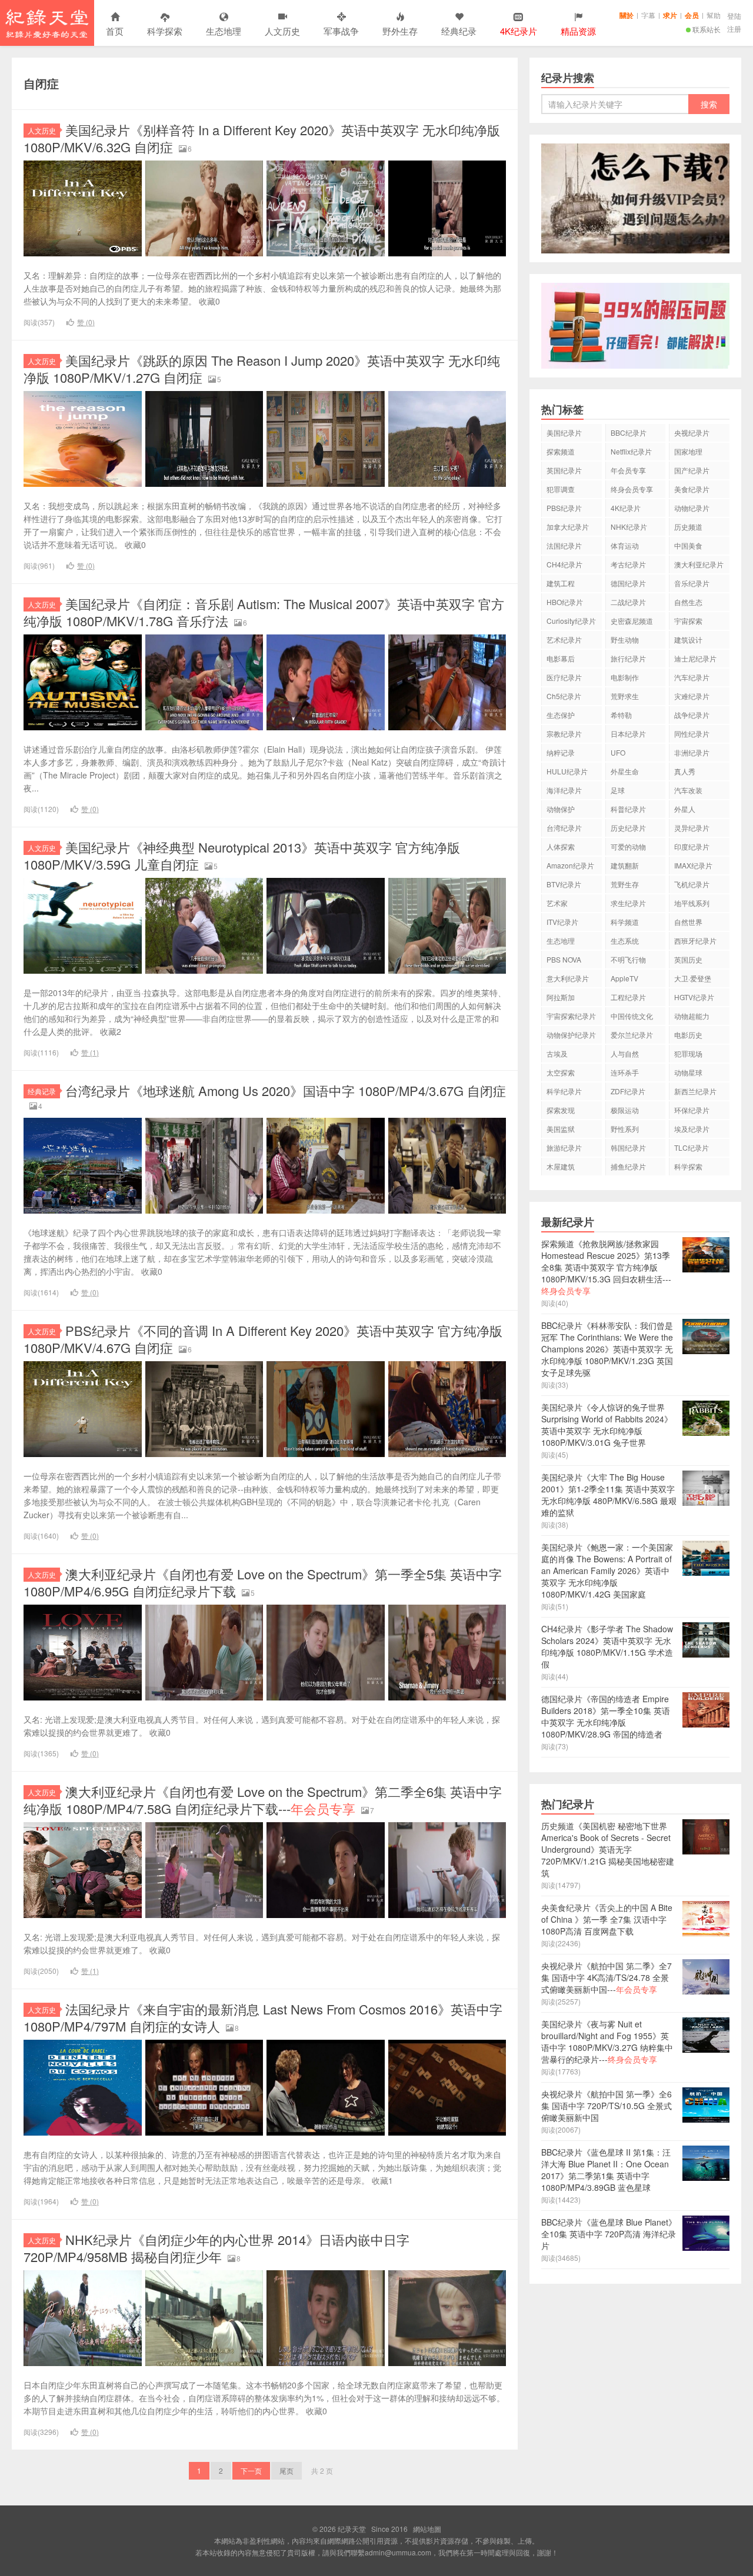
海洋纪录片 (564, 790)
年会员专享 (628, 470)
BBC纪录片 (629, 432)
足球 (618, 790)
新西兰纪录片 (695, 1091)
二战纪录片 (628, 602)
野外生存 (400, 31)
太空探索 (561, 1072)
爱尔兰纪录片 (632, 1035)
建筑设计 (688, 639)
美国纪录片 (564, 432)
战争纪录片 (692, 715)
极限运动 (625, 1110)
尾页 (286, 2470)
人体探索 (561, 846)
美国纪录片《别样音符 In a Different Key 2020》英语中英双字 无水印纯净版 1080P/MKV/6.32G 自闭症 (262, 138)
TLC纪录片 (692, 1147)
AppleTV (624, 978)
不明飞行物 (628, 959)
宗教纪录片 (564, 734)
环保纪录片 (692, 1110)
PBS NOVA (564, 959)
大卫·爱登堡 (693, 978)
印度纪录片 (692, 846)
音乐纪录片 (692, 583)
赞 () (86, 322)
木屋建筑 (561, 1166)
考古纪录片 (628, 564)
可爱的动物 (628, 846)
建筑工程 (561, 583)
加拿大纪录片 (568, 527)
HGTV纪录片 (694, 997)
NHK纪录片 (629, 527)
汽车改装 (688, 790)
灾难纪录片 (692, 696)
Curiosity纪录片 (571, 621)
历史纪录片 (628, 828)
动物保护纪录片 (571, 1035)
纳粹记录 (561, 752)
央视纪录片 (692, 432)
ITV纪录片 (562, 922)
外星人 (685, 809)
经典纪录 (459, 31)
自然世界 (688, 922)
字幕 (648, 15)
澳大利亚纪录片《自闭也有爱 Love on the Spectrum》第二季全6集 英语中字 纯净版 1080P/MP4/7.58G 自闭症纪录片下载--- (263, 1800)
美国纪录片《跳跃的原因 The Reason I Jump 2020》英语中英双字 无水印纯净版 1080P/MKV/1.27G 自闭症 (262, 369)
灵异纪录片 (692, 828)
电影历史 (688, 1035)
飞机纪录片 (692, 884)
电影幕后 (561, 658)
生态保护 (561, 715)
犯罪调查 (561, 489)
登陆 (734, 16)
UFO (618, 752)
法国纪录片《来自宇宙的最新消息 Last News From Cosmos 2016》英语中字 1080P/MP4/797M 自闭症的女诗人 (263, 2017)
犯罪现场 (688, 1053)
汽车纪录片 (692, 677)
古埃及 (557, 1053)
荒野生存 (625, 884)
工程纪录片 (628, 997)
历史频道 (688, 527)
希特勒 (621, 715)
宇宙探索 (688, 621)
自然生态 (688, 602)
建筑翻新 (625, 865)
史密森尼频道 (632, 621)
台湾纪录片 (564, 828)
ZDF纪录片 (628, 1091)
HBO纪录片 (565, 602)
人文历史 (282, 31)
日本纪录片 (628, 734)
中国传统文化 (632, 1016)
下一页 (251, 2470)
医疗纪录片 (564, 677)
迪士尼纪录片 (695, 658)
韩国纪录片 (628, 1147)
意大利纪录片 (568, 978)
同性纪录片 (692, 734)
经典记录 (42, 1091)
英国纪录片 (564, 470)
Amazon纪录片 (570, 865)
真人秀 (685, 771)
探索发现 (561, 1110)
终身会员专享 (632, 489)
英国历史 (688, 959)
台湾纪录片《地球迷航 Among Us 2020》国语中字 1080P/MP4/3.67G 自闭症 (286, 1090)
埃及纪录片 (692, 1129)
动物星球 (688, 1072)
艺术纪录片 (564, 639)
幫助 (714, 15)
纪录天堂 (47, 23)
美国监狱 (561, 1129)
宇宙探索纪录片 (571, 1016)
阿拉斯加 (561, 997)
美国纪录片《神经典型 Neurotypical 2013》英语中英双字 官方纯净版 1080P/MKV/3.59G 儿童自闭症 (242, 856)
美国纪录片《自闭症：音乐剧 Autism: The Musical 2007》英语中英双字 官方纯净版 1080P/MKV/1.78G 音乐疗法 (264, 612)
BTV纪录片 (564, 884)
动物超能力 (692, 1016)
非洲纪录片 (692, 752)
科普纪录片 (628, 809)
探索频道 (561, 451)
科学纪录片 (564, 1091)
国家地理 (688, 451)
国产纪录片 (692, 470)
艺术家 (557, 903)
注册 (734, 29)
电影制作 (625, 677)
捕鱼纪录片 (628, 1166)
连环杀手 (625, 1072)
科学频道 (625, 922)
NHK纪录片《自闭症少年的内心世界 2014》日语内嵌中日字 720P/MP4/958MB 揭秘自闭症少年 (216, 2248)
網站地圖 (427, 2529)
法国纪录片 (564, 545)
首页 (115, 31)
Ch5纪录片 (564, 696)
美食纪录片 (692, 489)
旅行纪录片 (628, 658)
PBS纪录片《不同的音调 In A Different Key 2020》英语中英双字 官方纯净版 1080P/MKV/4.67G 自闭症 (263, 1339)
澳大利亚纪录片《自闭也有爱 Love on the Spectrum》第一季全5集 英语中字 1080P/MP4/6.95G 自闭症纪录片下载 (263, 1582)
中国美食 (688, 545)
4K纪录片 (626, 508)
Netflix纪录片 (631, 451)
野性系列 (625, 1129)
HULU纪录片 (567, 771)
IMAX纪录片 (693, 865)
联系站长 (707, 29)
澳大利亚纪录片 (699, 564)
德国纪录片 (628, 583)
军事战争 (341, 31)
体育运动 (625, 545)
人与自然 (625, 1053)
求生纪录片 (628, 903)
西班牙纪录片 (695, 940)
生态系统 (625, 940)
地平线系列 (692, 903)
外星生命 (625, 771)
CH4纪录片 (564, 564)
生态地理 (224, 31)
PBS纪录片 (564, 508)
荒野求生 (625, 696)
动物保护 (561, 809)
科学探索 (165, 31)
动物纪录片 (692, 508)
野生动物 (625, 639)
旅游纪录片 (564, 1147)
